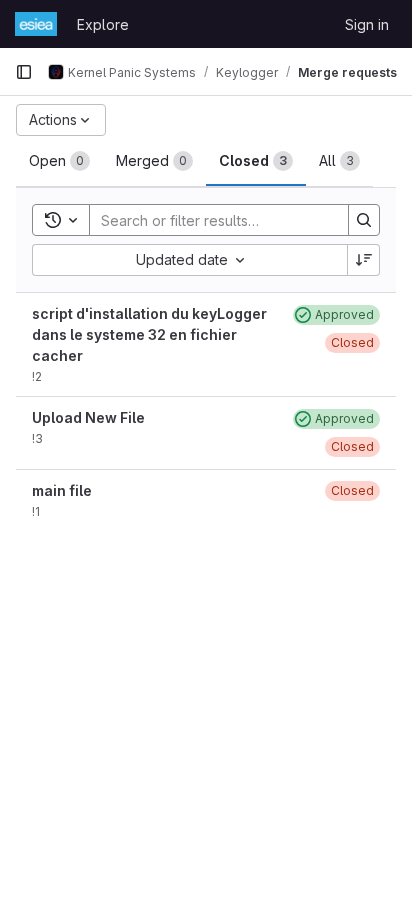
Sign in (367, 24)
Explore (103, 24)
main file (62, 490)
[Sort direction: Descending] (364, 260)
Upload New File (88, 417)
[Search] (364, 220)
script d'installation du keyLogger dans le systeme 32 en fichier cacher (149, 334)
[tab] (59, 161)
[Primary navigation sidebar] (24, 72)
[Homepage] (36, 24)
